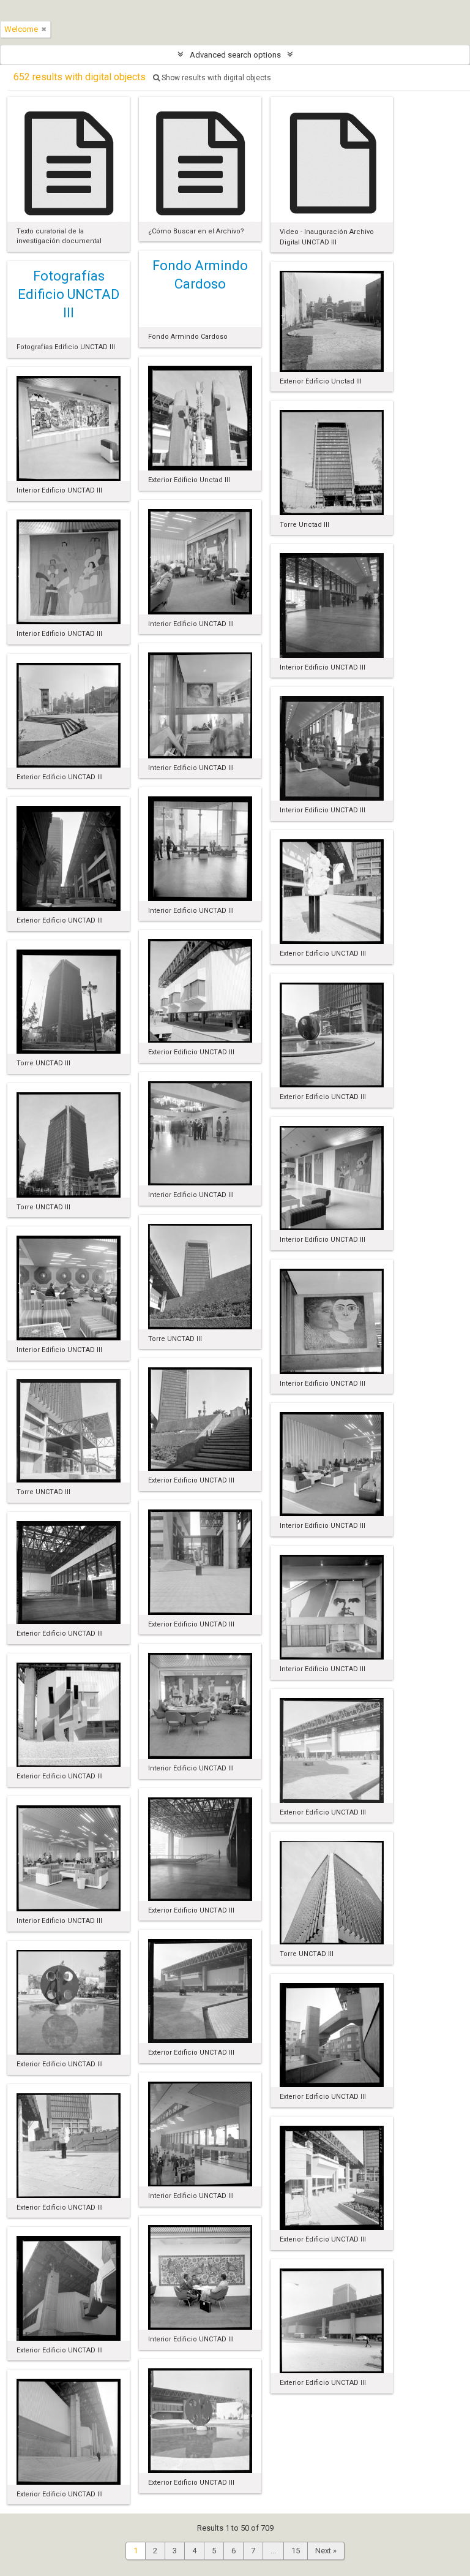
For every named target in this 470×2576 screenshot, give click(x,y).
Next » (326, 2551)
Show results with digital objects (215, 78)
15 (296, 2551)
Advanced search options (235, 55)
